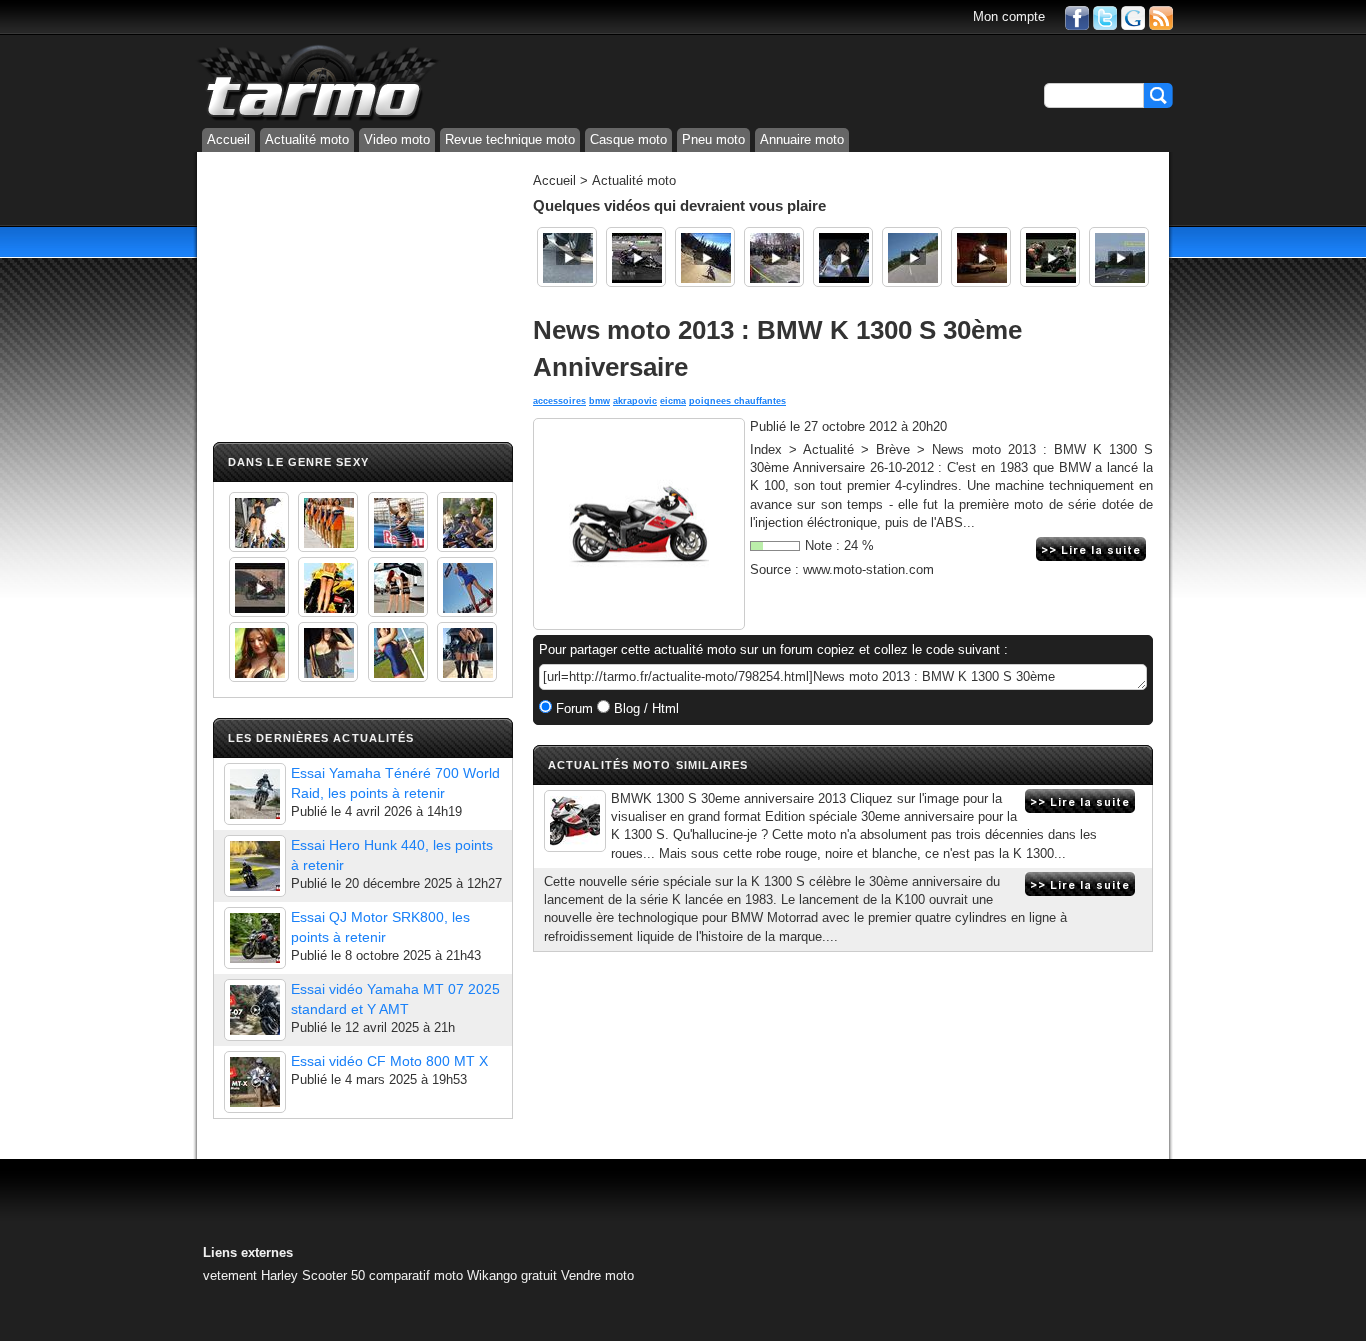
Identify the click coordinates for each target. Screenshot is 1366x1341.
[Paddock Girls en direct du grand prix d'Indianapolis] (398, 522)
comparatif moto (416, 1275)
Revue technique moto (510, 139)
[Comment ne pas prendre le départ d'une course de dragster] (636, 257)
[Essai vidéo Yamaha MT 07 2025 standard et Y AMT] (255, 1010)
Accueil (228, 139)
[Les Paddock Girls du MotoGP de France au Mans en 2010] (259, 652)
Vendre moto (597, 1275)
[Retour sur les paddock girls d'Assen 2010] (843, 257)
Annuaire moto (802, 139)
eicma (673, 401)
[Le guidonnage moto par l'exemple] (1119, 257)
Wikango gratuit (512, 1275)
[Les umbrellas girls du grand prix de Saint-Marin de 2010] (328, 522)
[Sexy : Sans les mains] (467, 522)
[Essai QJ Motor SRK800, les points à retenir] (255, 938)
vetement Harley (250, 1275)
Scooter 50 (333, 1275)
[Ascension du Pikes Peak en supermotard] (705, 257)
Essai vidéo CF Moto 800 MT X (389, 1061)
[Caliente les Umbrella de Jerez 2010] (328, 652)
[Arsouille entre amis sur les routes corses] (912, 257)
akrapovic (635, 401)
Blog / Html (644, 708)
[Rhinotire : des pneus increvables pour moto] (567, 257)
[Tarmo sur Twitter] (1105, 16)
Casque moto (628, 139)
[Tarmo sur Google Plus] (1133, 16)
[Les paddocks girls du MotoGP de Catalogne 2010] (328, 587)
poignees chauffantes (737, 401)
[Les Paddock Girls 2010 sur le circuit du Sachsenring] (259, 522)
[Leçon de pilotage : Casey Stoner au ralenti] (1050, 257)
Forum (572, 708)
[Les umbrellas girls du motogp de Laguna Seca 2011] (467, 587)
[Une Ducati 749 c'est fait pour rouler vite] (774, 257)
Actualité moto (307, 139)
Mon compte (1009, 16)
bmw (599, 401)
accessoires (559, 401)
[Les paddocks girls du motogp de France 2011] (467, 652)
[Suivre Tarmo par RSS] (1161, 16)
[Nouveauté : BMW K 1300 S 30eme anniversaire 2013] (575, 821)
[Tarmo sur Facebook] (1077, 16)
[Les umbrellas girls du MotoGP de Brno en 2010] (398, 587)
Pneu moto (713, 139)
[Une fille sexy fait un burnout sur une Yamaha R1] (259, 587)
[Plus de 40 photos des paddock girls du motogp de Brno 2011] (398, 652)
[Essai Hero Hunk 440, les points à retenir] (255, 866)
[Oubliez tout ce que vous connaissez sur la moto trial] (981, 257)
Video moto (397, 139)
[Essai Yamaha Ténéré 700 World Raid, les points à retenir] (255, 794)
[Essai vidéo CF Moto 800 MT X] (255, 1082)
